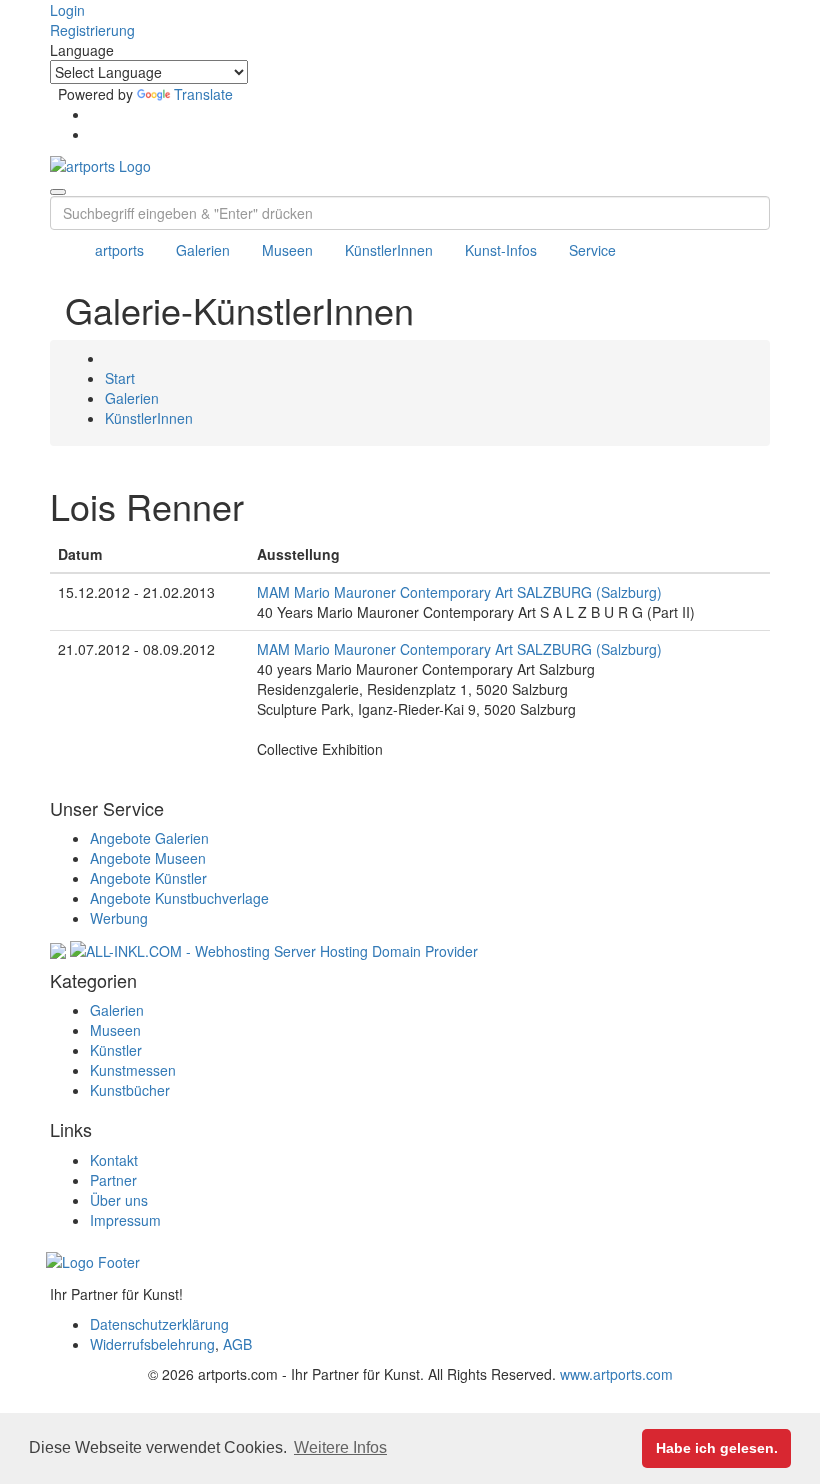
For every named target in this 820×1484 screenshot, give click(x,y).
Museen (287, 250)
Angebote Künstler (148, 878)
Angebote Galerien (149, 838)
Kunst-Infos (501, 250)
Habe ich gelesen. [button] (717, 1448)
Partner (113, 1180)
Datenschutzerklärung (159, 1324)
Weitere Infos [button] (340, 1447)
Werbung (119, 918)
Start (120, 378)
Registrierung (92, 30)
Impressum (125, 1220)
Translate (203, 94)
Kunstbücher (130, 1090)
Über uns (119, 1200)
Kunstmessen (133, 1070)
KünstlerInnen (389, 250)
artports (119, 250)
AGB (237, 1344)
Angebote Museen (148, 858)
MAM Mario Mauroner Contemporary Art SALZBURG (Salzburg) (459, 592)
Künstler (116, 1050)
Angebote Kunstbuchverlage (179, 898)
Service (592, 250)
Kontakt (114, 1160)
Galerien (203, 250)
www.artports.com (616, 1374)
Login (67, 10)
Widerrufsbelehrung (152, 1344)
